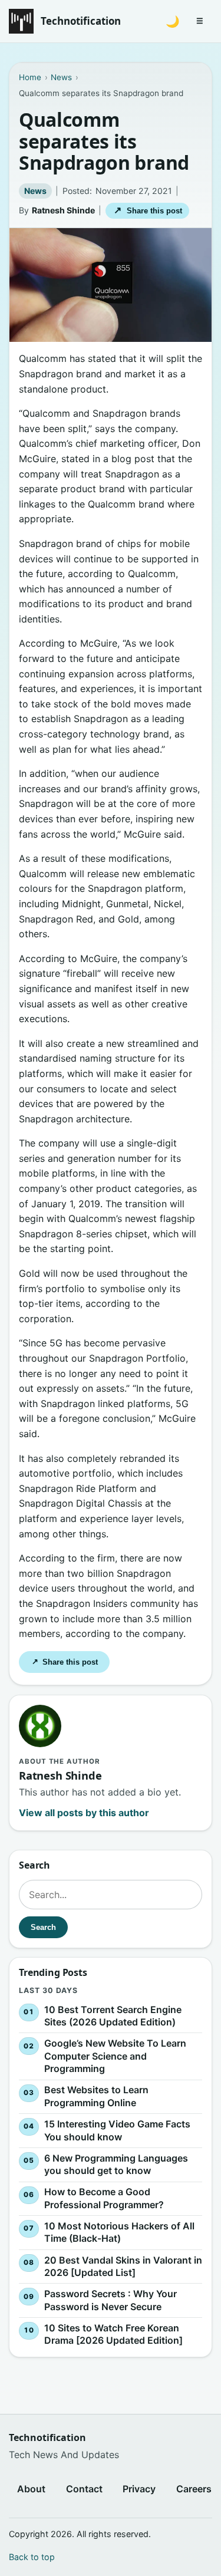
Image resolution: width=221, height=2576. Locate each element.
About (31, 2489)
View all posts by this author (84, 1813)
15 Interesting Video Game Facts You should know (117, 2130)
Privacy (139, 2489)
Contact (84, 2489)
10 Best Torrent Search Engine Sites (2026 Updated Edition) (113, 2015)
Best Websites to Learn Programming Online (96, 2096)
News (35, 191)
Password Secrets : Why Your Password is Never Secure (111, 2300)
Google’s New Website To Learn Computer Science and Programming (115, 2056)
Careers (194, 2489)
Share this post (148, 210)
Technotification (81, 21)
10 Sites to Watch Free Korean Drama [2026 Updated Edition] (113, 2334)
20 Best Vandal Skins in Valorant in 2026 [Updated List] (123, 2266)
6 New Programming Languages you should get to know (116, 2164)
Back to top (32, 2557)
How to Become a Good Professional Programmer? (104, 2198)
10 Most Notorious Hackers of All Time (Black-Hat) (119, 2232)
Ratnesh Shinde (63, 210)
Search (43, 1927)
